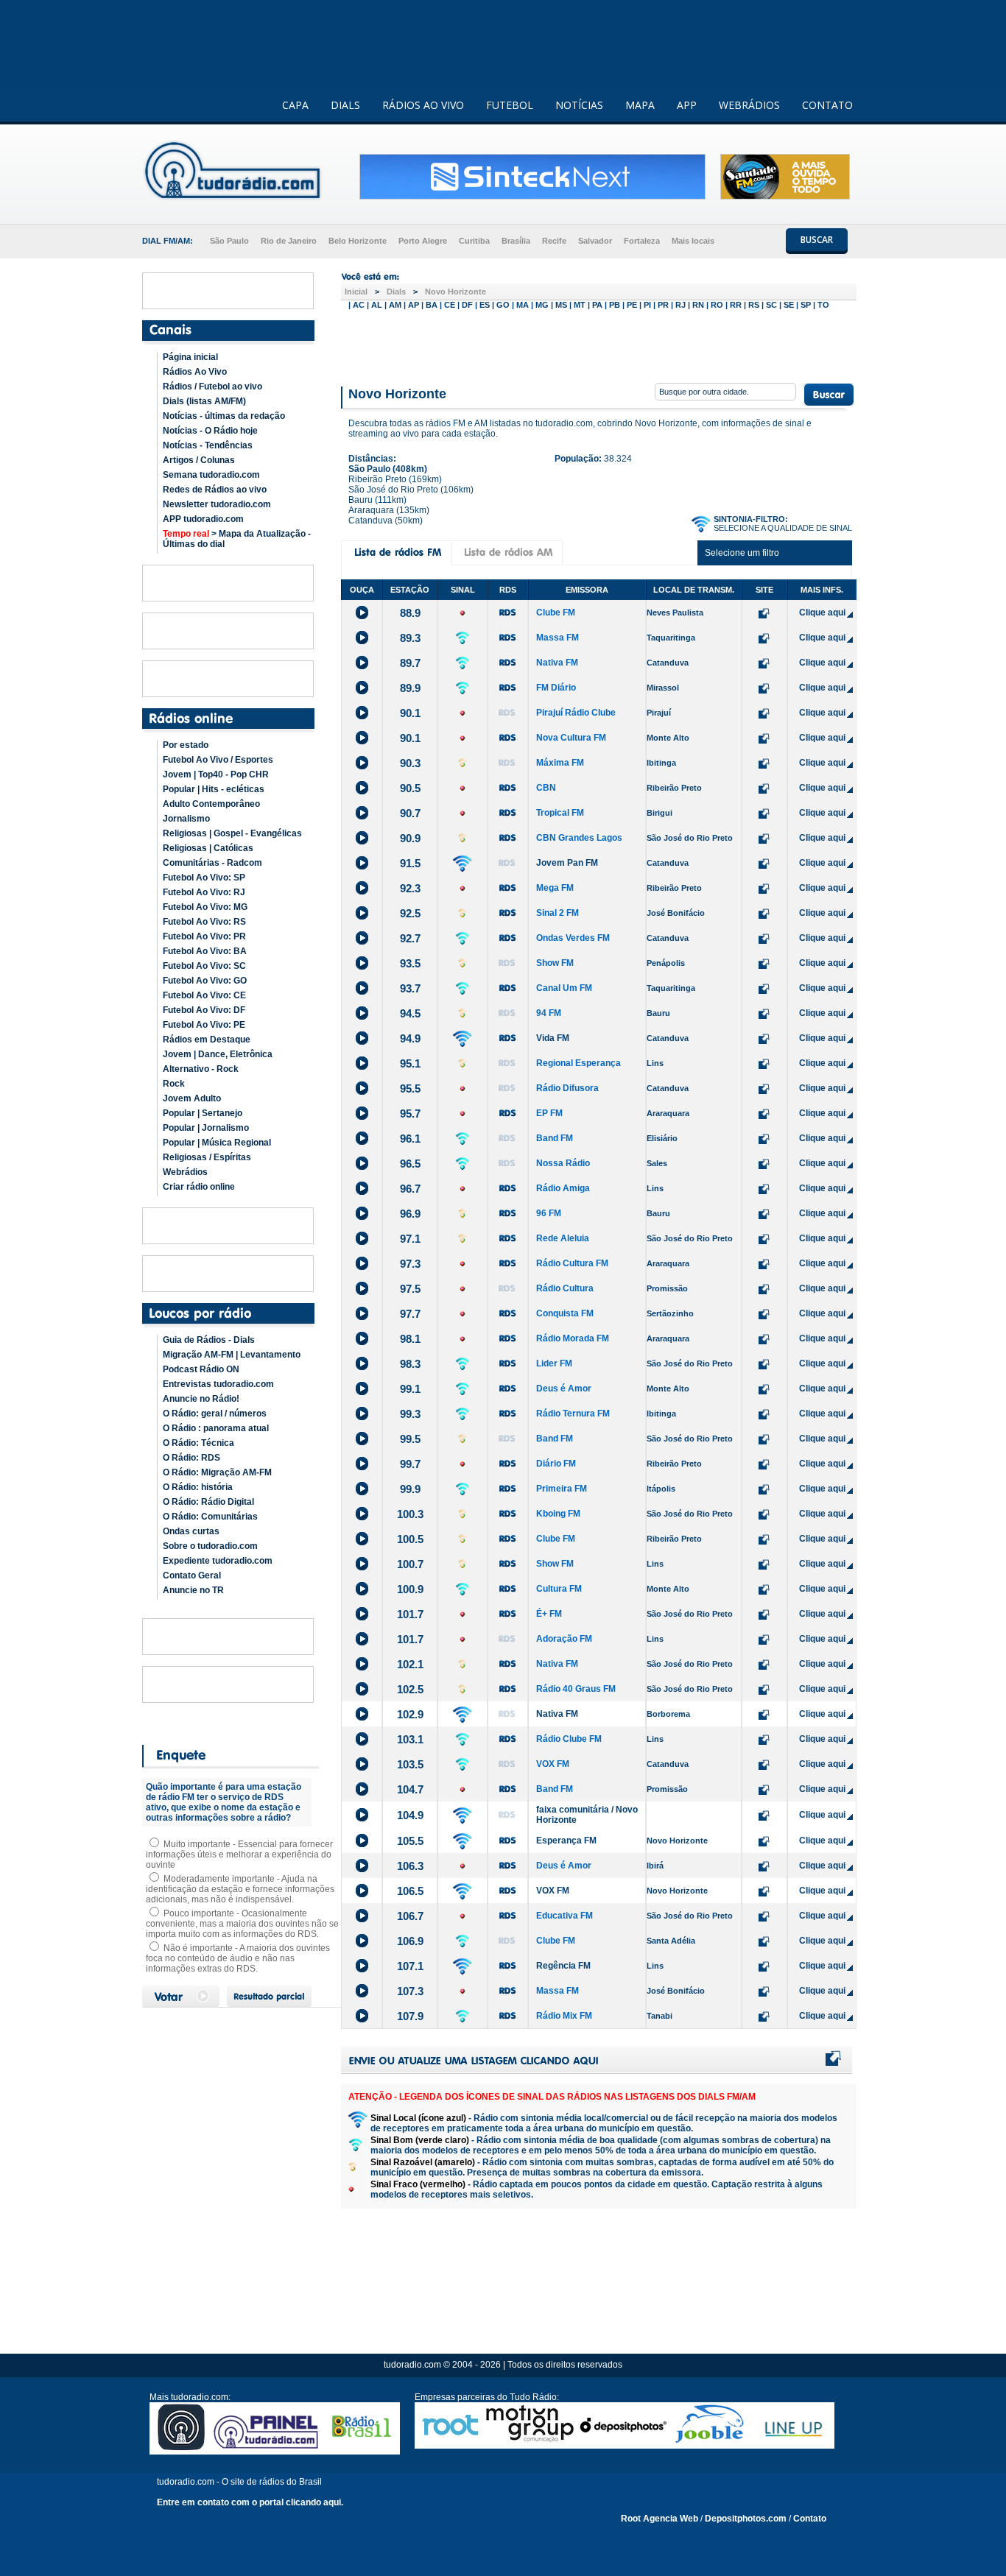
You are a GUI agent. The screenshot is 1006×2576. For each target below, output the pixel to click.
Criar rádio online (199, 1187)
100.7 (410, 1564)
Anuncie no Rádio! (201, 1399)
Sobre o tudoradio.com (210, 1546)
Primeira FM (562, 1489)
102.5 (410, 1689)
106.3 (410, 1866)
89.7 (410, 663)
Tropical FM (560, 813)
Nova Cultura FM (571, 738)
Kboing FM (558, 1514)
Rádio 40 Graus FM (576, 1689)
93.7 (410, 988)
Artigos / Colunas (199, 460)
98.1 (410, 1339)
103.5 (410, 1764)
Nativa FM (557, 663)
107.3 (410, 1991)
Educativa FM (564, 1916)
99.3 (410, 1414)
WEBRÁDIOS (749, 105)
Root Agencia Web (659, 2519)
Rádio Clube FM (569, 1739)
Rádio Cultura (565, 1288)
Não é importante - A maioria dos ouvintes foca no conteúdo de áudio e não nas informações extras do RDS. (238, 1958)
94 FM (549, 1013)
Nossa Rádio (563, 1163)
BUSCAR (817, 240)
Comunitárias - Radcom (212, 863)
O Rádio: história (198, 1487)
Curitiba (474, 241)
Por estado (186, 745)
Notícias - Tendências (208, 445)
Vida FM (553, 1038)
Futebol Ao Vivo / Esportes (218, 760)
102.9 (410, 1714)
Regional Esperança (578, 1063)
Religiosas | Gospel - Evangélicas (232, 833)
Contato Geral (192, 1575)
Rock (174, 1084)
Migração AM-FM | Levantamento (232, 1355)
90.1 (410, 713)
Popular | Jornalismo (206, 1128)
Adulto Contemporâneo (211, 804)
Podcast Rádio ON (201, 1369)
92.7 (410, 938)
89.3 (410, 638)
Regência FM (563, 1966)
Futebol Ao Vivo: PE (204, 1025)
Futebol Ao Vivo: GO (205, 981)
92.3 (410, 888)
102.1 (410, 1664)
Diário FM (556, 1464)
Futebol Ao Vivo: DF (204, 1010)
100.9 (410, 1589)
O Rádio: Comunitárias (210, 1517)
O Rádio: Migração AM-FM (217, 1472)
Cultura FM (559, 1589)
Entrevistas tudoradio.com (218, 1384)
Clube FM (556, 613)
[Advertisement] (599, 345)
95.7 (410, 1114)
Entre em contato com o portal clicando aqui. (250, 2502)
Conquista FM (565, 1313)
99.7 (410, 1464)
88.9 (410, 613)
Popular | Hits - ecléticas (214, 789)
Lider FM (554, 1363)
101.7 (410, 1614)
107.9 (410, 2016)
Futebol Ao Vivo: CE (204, 995)
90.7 (410, 813)
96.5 (410, 1164)
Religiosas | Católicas (208, 848)
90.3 (410, 763)
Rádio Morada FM (573, 1338)
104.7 (410, 1789)
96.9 (410, 1214)
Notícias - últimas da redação (224, 416)
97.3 (410, 1264)
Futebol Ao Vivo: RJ (204, 892)
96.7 (410, 1189)
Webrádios (185, 1172)
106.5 (410, 1891)
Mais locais (693, 241)
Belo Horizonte (358, 241)
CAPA (295, 105)
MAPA (640, 105)
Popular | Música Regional (217, 1143)
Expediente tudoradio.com (218, 1561)
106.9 (410, 1941)
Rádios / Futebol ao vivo (212, 387)
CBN (546, 788)
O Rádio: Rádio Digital (208, 1502)
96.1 (410, 1139)
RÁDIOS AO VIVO (423, 105)
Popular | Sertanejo (203, 1113)
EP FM (549, 1113)
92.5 (410, 913)
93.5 (410, 963)
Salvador (595, 241)
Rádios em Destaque (207, 1040)
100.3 (410, 1514)
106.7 (410, 1916)
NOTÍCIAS (579, 105)
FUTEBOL (510, 105)
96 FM (549, 1213)
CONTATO (827, 105)
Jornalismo (186, 819)
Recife (554, 241)
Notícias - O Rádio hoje (210, 431)
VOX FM (553, 1764)
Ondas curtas (191, 1531)
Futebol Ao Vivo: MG (205, 907)
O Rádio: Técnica (198, 1443)
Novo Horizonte (455, 292)
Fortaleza (642, 241)
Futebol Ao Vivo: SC (204, 966)
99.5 (410, 1439)
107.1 (410, 1966)
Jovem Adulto (192, 1098)
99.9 (410, 1489)
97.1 (410, 1239)
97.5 (410, 1289)
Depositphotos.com (746, 2519)
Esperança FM (566, 1841)
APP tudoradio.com (203, 519)
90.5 (410, 788)
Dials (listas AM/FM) (204, 401)
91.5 (410, 863)
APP (687, 105)
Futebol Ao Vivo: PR (204, 936)
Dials (396, 292)
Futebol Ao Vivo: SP (204, 878)
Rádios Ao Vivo (195, 372)
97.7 (410, 1314)
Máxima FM (560, 763)
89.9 (410, 688)
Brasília (516, 241)
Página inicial (190, 357)
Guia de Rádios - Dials (209, 1340)
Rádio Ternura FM (573, 1414)
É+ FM (549, 1614)
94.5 (410, 1013)
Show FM (555, 963)
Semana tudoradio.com (211, 475)
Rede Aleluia (563, 1238)
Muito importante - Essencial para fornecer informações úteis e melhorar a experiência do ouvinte (239, 1855)
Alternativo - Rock (201, 1069)
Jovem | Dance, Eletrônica (218, 1054)
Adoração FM (564, 1639)
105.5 (410, 1841)
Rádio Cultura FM (572, 1263)
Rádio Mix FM (564, 2016)
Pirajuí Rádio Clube (576, 713)
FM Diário (556, 688)
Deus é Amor (564, 1388)
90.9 (410, 838)
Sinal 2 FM (557, 913)
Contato (810, 2519)
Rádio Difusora (567, 1088)
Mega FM (555, 888)
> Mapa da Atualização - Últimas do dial (237, 539)
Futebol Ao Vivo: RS (204, 922)
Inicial (356, 292)
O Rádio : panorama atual (216, 1428)
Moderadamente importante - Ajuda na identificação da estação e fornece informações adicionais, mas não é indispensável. (240, 1889)
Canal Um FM (564, 988)
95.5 (410, 1088)
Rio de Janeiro (289, 241)
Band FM (555, 1138)
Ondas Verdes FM (573, 938)
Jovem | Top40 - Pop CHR (216, 774)
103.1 (410, 1739)
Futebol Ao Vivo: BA (205, 951)
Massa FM (557, 638)
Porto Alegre (423, 241)
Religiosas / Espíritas (207, 1157)
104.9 (410, 1815)
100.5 (410, 1539)
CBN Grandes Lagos (579, 838)
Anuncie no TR (193, 1590)
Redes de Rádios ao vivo (215, 490)
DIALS (345, 105)
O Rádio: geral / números (215, 1414)
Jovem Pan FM (567, 863)
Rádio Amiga (563, 1188)
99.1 (410, 1389)
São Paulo (229, 241)
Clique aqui (822, 613)
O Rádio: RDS (191, 1458)
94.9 (410, 1038)
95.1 (410, 1063)
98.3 (410, 1364)
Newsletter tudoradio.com (217, 504)
